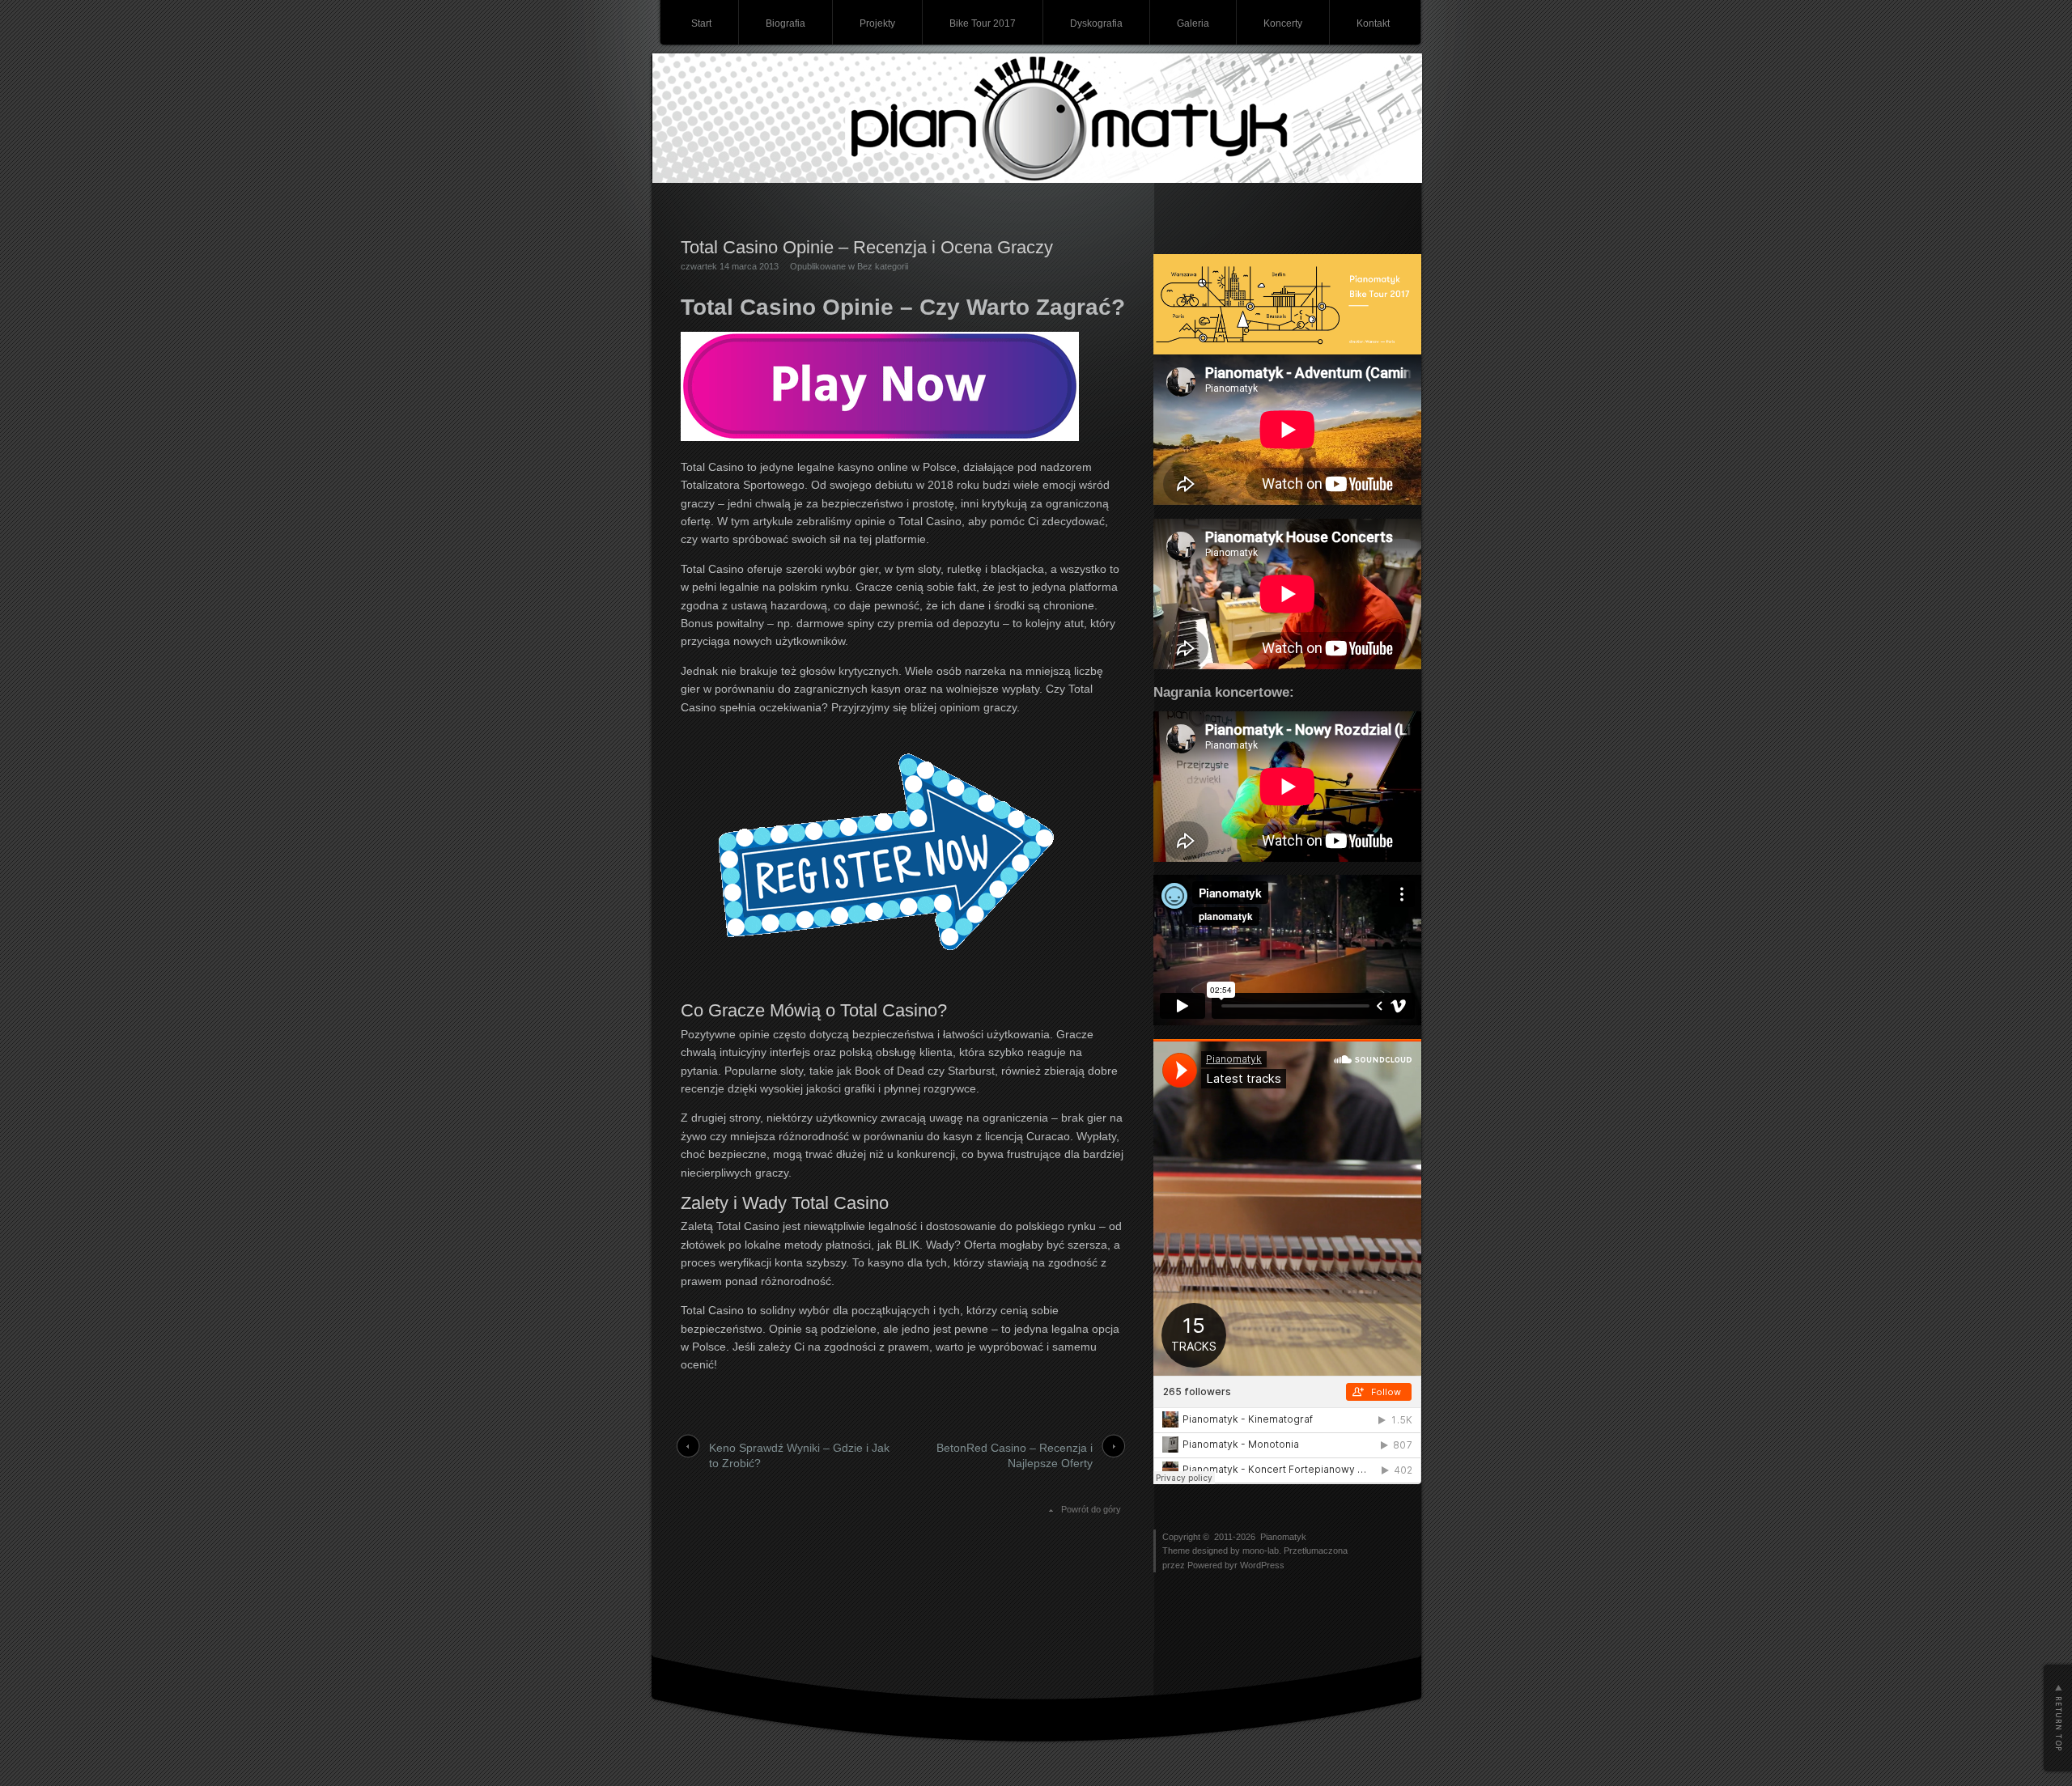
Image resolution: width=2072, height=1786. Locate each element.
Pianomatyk (1283, 1537)
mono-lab (1261, 1551)
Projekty (877, 23)
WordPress (1262, 1565)
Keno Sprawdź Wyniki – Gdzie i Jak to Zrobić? (799, 1456)
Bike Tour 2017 (983, 23)
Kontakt (1373, 23)
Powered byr (1214, 1565)
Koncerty (1283, 23)
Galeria (1193, 23)
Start (701, 23)
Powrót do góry (1091, 1509)
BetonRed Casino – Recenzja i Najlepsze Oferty (1015, 1456)
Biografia (785, 23)
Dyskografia (1096, 23)
